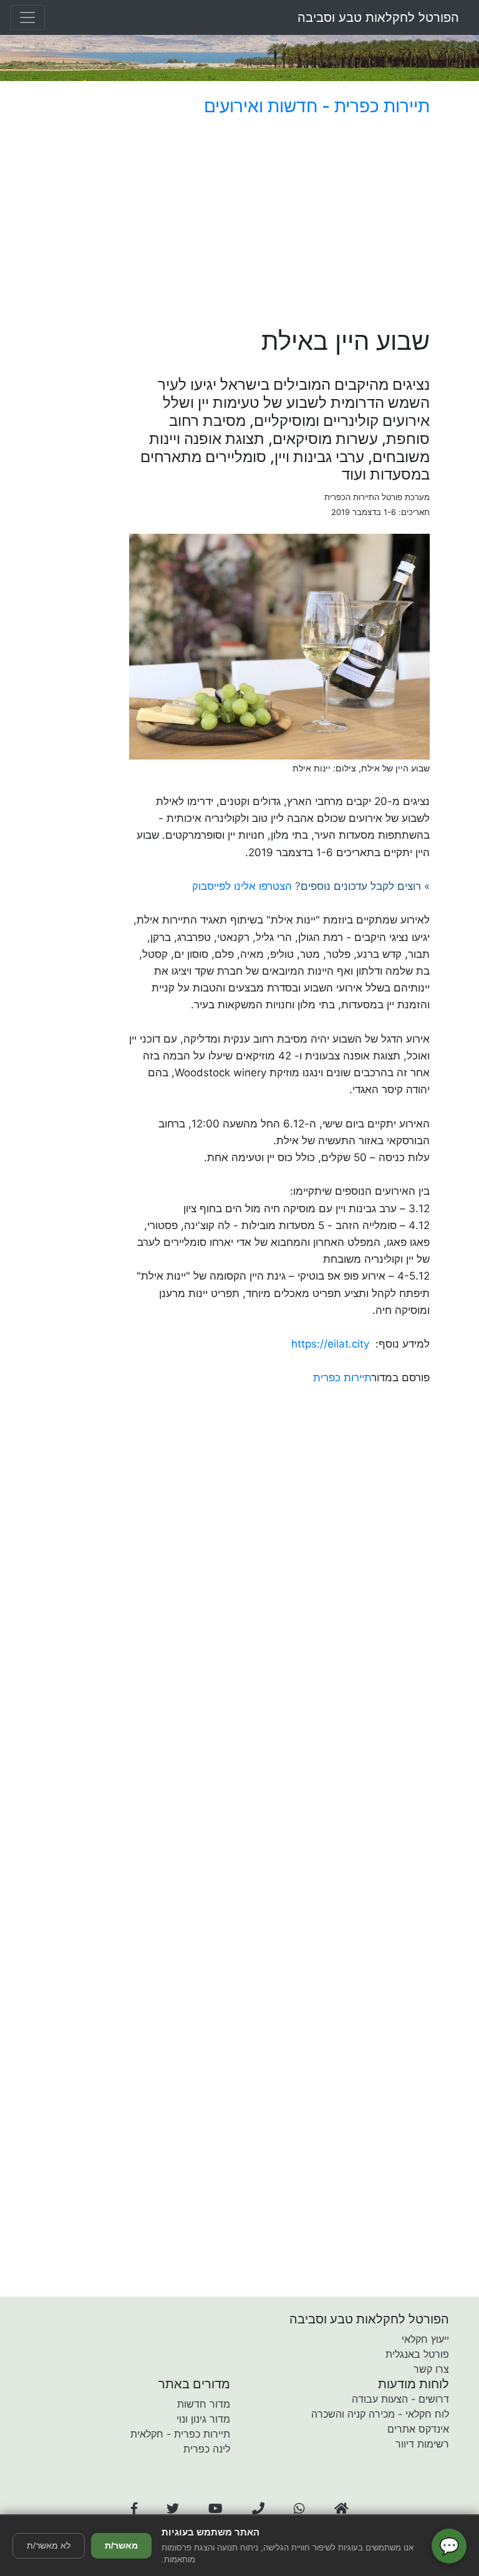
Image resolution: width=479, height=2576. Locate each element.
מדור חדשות (204, 2404)
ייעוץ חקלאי (425, 2339)
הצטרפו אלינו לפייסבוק (242, 886)
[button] (134, 2509)
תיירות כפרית (342, 1377)
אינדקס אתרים (418, 2429)
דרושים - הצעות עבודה (400, 2399)
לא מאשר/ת (49, 2545)
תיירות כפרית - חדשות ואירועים (317, 106)
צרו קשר (431, 2369)
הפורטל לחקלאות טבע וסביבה (378, 17)
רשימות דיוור (422, 2444)
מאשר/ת (121, 2545)
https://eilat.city (330, 1344)
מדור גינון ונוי (203, 2419)
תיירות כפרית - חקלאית (180, 2434)
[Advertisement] (279, 224)
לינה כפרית (207, 2449)
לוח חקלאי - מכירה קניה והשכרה (380, 2414)
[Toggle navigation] (27, 17)
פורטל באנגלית (417, 2354)
